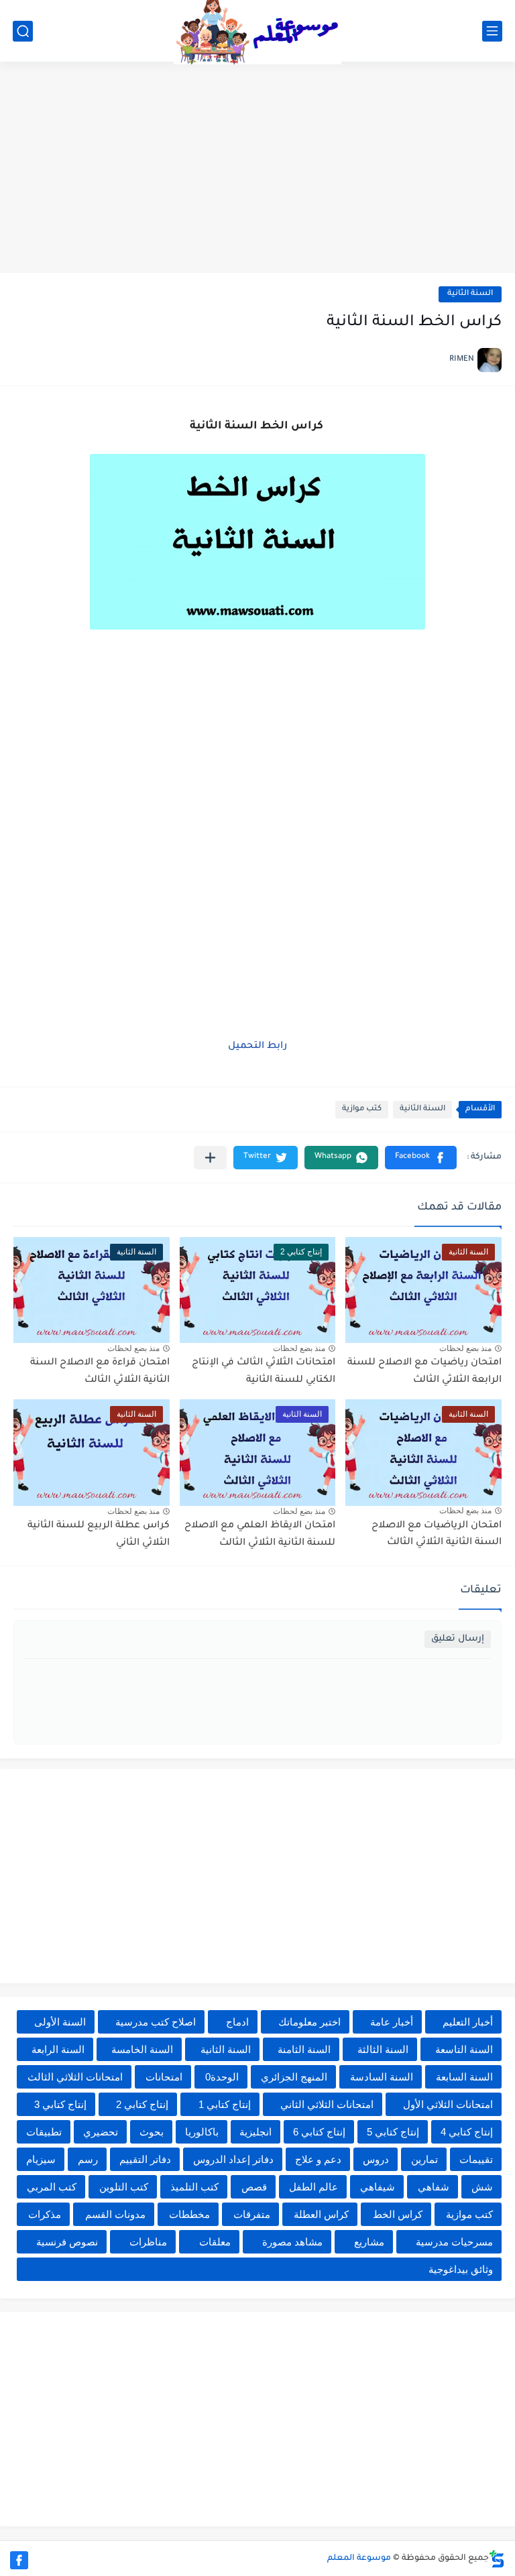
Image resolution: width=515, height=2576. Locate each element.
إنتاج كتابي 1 (225, 2104)
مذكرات (45, 2214)
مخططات (189, 2214)
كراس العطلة (321, 2214)
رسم (88, 2159)
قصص (254, 2187)
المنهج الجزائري (294, 2077)
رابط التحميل (257, 1047)
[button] (421, 1158)
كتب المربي (52, 2187)
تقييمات (476, 2159)
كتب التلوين (124, 2187)
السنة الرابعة (58, 2049)
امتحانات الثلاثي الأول (448, 2104)
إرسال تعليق (458, 1639)
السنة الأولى (60, 2022)
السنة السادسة (382, 2077)
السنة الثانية (470, 294)
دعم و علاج (318, 2159)
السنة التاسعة (464, 2049)
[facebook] (19, 2560)
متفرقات (252, 2214)
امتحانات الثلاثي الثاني (327, 2104)
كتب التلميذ (194, 2187)
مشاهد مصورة (292, 2242)
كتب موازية (362, 1109)
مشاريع (369, 2242)
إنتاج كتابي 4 (467, 2132)
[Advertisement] (257, 169)
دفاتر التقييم (145, 2159)
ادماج (237, 2022)
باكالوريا (202, 2132)
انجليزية (255, 2132)
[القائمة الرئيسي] (492, 31)
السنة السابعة (464, 2077)
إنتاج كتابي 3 (60, 2104)
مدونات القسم (115, 2214)
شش (482, 2187)
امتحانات (164, 2077)
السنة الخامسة (142, 2049)
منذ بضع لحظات (465, 1348)
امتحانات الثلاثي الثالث (75, 2077)
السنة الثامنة (304, 2049)
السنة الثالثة (383, 2049)
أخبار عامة (392, 2022)
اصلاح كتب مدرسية (156, 2022)
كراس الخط (398, 2214)
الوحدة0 (222, 2077)
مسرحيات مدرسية (454, 2242)
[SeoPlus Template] (497, 2559)
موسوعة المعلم (359, 2559)
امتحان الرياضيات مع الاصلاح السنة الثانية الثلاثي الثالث (437, 1535)
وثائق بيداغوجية (461, 2269)
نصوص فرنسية (67, 2242)
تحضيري (101, 2132)
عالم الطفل (313, 2187)
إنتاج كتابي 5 (393, 2132)
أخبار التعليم (468, 2022)
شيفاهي (378, 2187)
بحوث (152, 2132)
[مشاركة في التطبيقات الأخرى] (210, 1158)
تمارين (424, 2159)
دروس (376, 2159)
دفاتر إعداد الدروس (233, 2159)
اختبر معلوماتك (309, 2022)
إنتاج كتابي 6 (319, 2132)
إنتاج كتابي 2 (142, 2104)
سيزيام (41, 2159)
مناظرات (148, 2242)
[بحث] (23, 31)
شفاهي (434, 2187)
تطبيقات (44, 2132)
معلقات (215, 2242)
